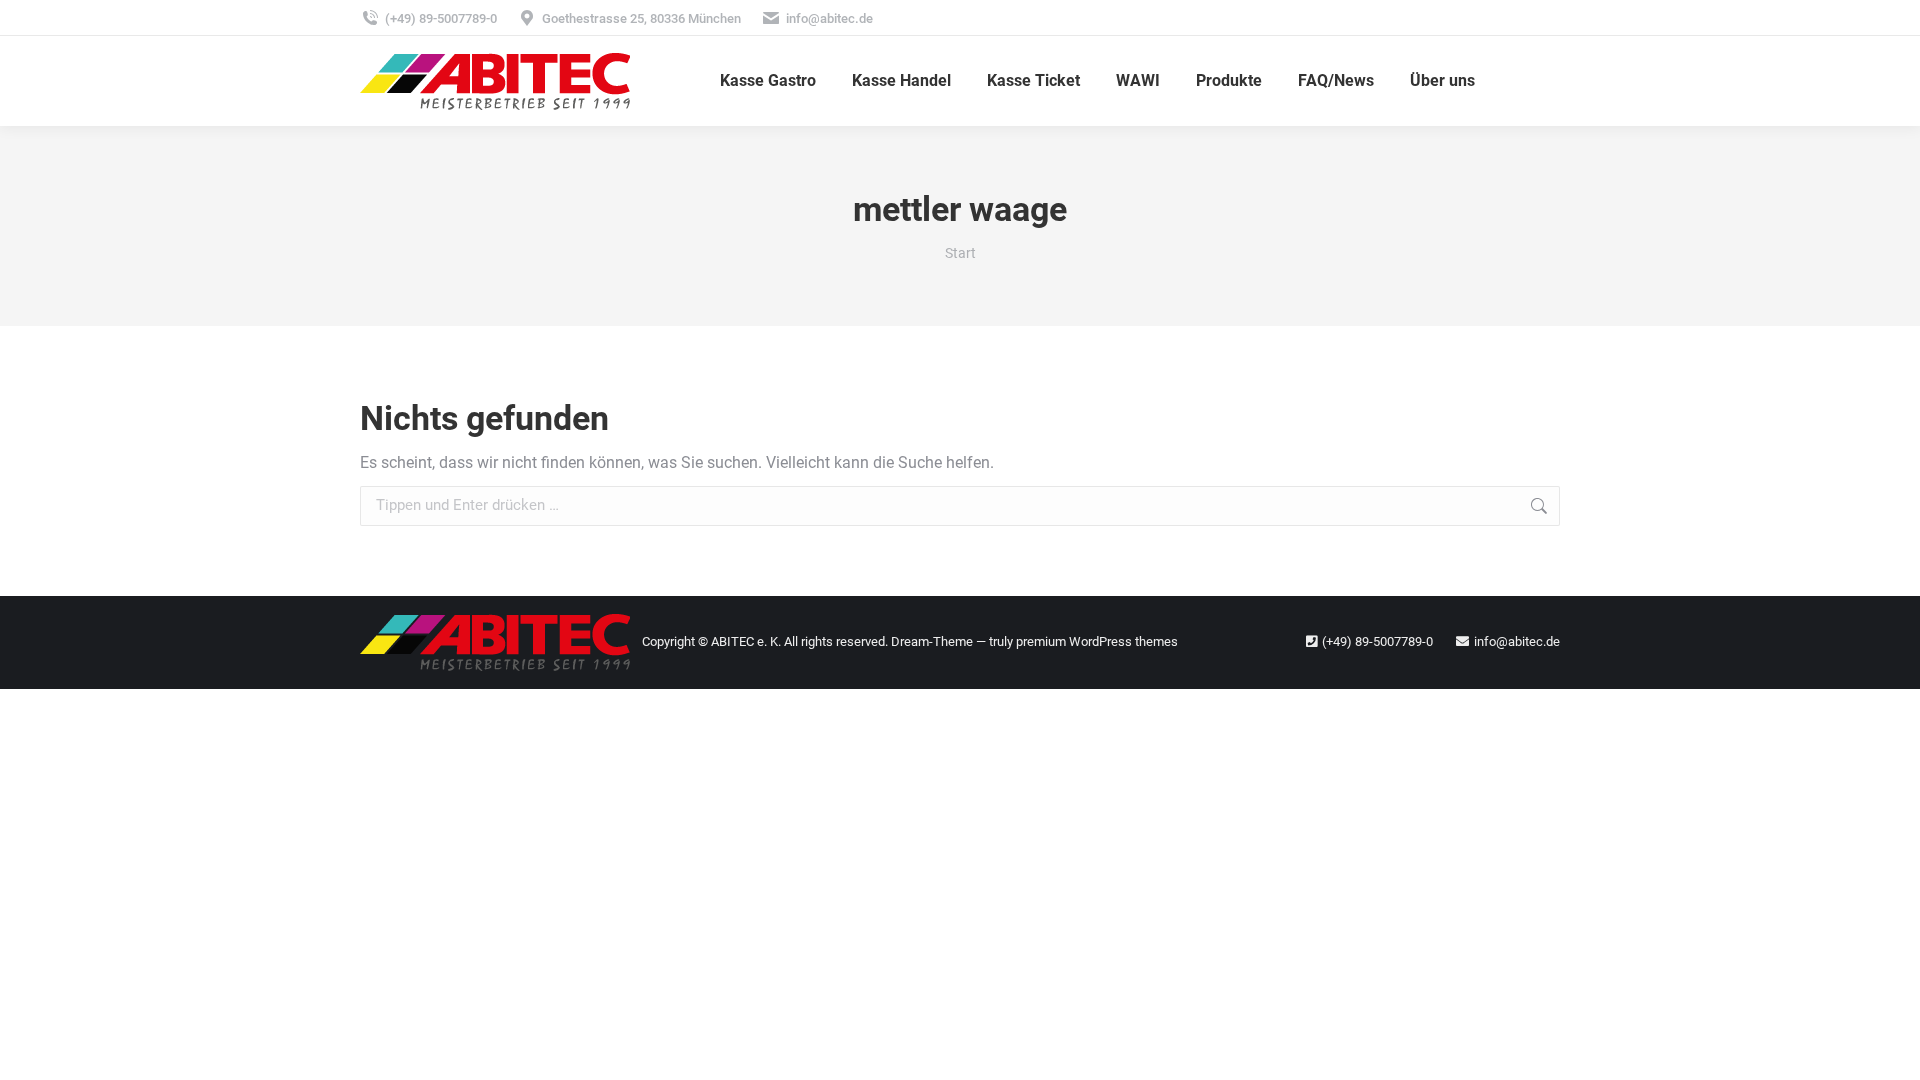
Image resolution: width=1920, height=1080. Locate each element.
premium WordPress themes (1097, 641)
